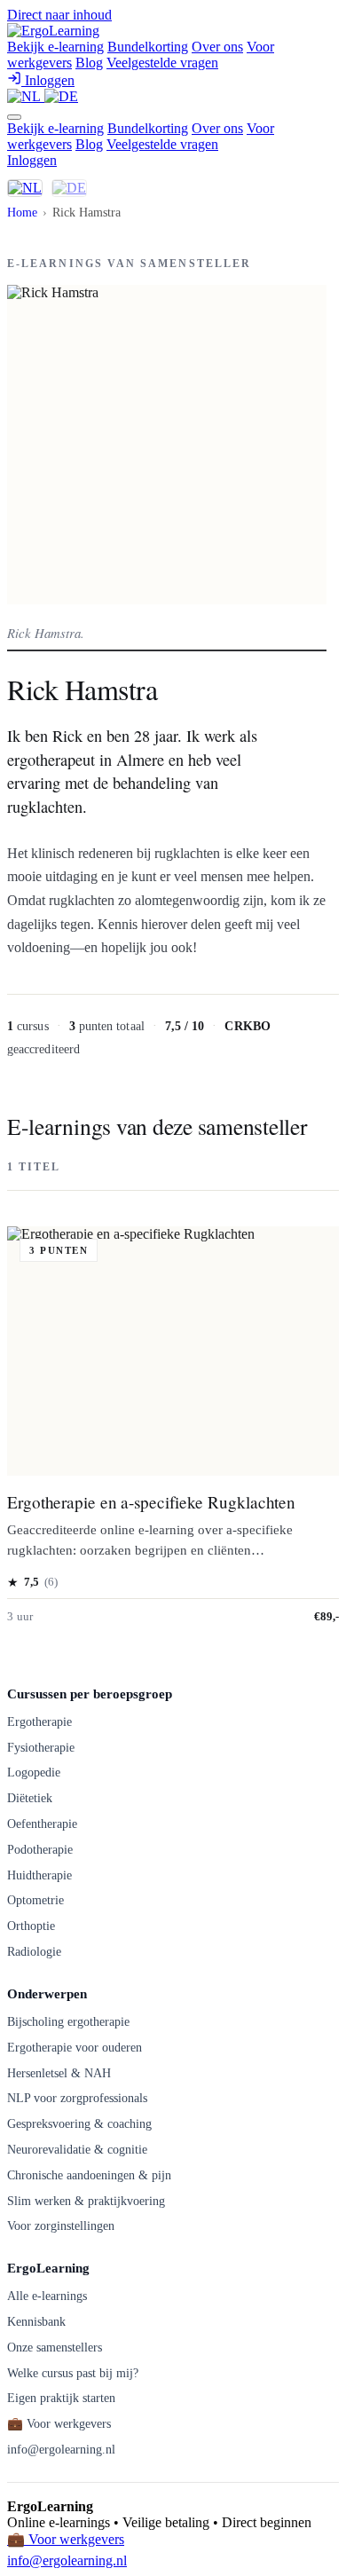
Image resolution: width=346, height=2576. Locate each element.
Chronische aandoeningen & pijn (89, 2175)
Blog (89, 63)
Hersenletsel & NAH (59, 2073)
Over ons (217, 47)
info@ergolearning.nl (61, 2449)
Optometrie (35, 1900)
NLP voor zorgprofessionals (77, 2098)
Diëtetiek (30, 1798)
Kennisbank (36, 2321)
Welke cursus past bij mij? (73, 2373)
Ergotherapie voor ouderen (75, 2047)
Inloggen (32, 160)
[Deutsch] (61, 96)
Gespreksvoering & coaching (79, 2123)
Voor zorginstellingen (61, 2225)
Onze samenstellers (55, 2347)
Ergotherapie (39, 1721)
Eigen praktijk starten (61, 2398)
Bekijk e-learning (55, 47)
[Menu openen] (14, 117)
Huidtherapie (39, 1875)
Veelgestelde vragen (162, 63)
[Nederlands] (26, 96)
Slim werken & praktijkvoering (86, 2201)
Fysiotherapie (41, 1747)
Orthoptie (31, 1926)
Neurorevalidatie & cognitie (77, 2149)
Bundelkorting (148, 47)
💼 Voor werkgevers (59, 2423)
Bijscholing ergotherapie (68, 2021)
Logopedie (34, 1772)
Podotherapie (40, 1849)
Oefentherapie (42, 1824)
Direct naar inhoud (59, 15)
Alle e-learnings (47, 2296)
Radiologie (34, 1951)
